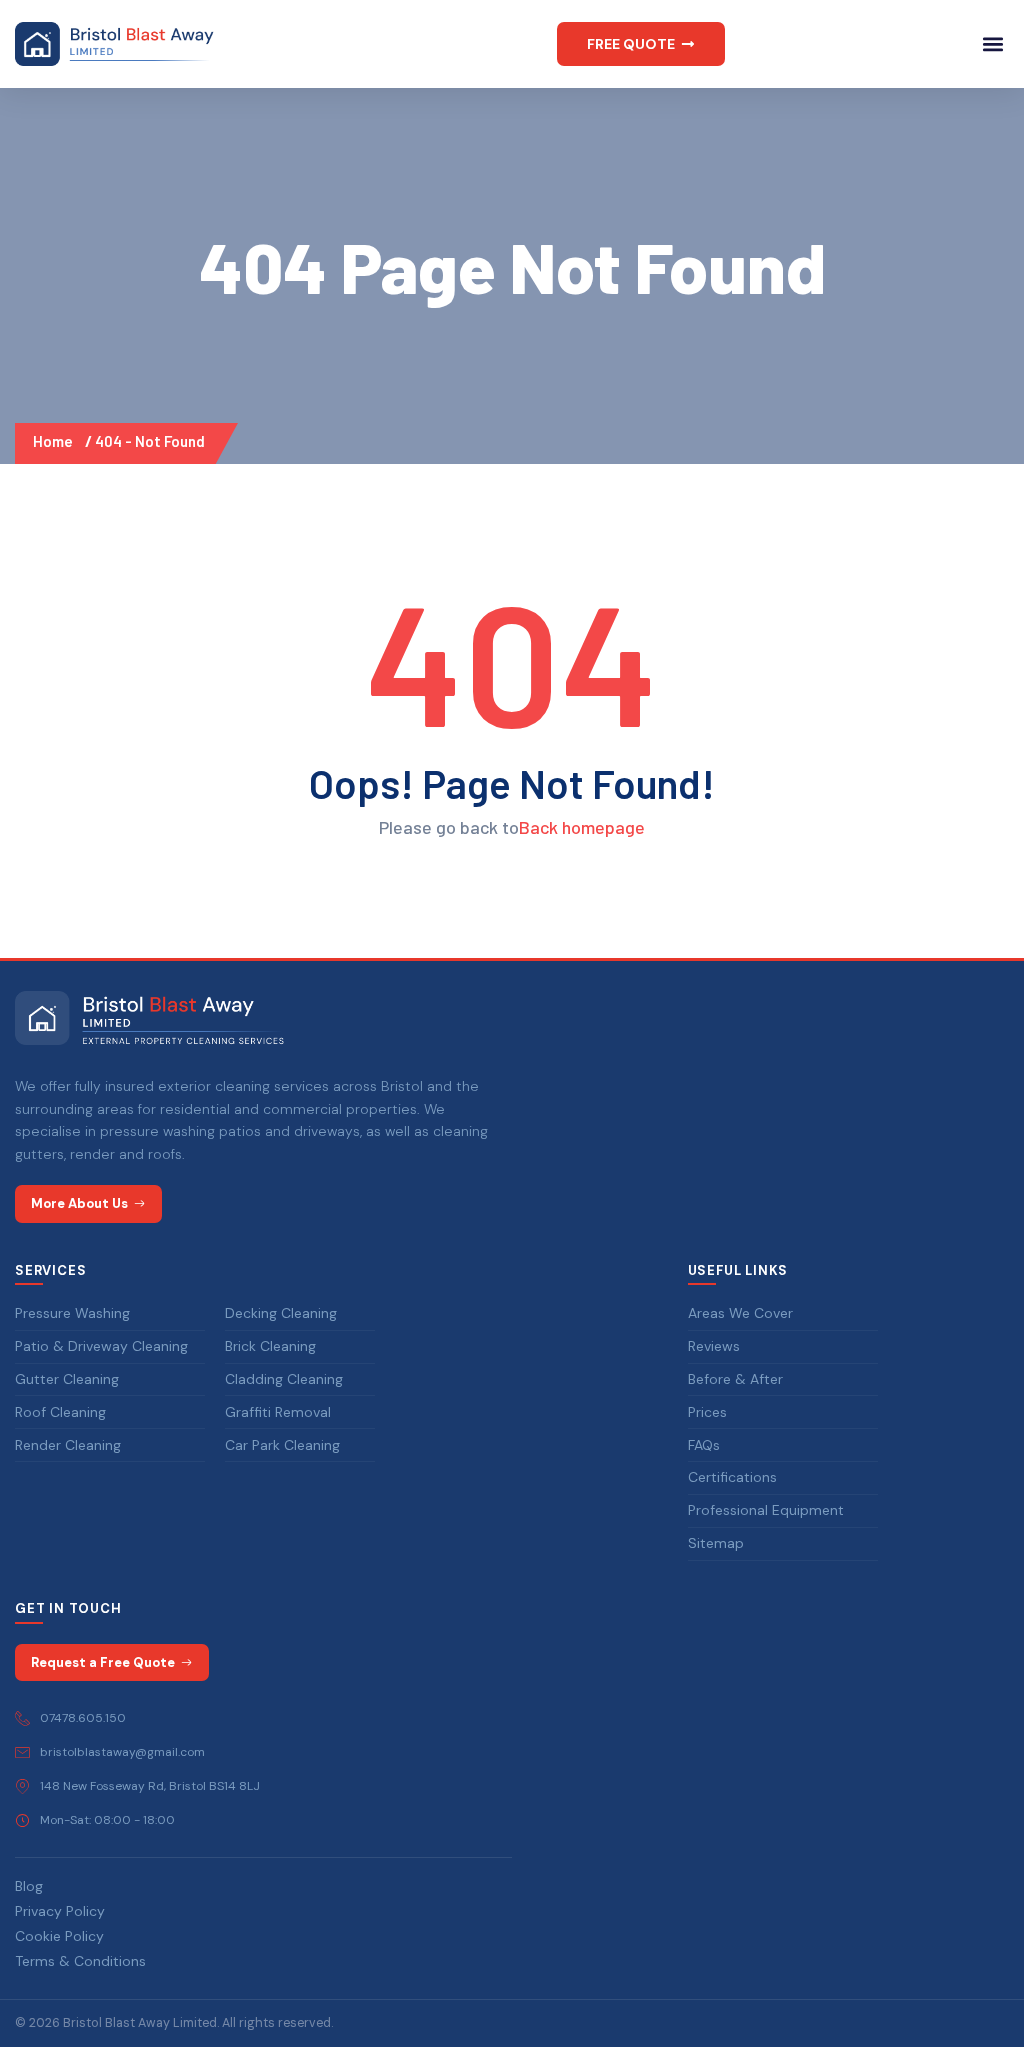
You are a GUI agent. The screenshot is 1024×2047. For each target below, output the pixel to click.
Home (56, 441)
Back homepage (582, 827)
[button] (641, 44)
